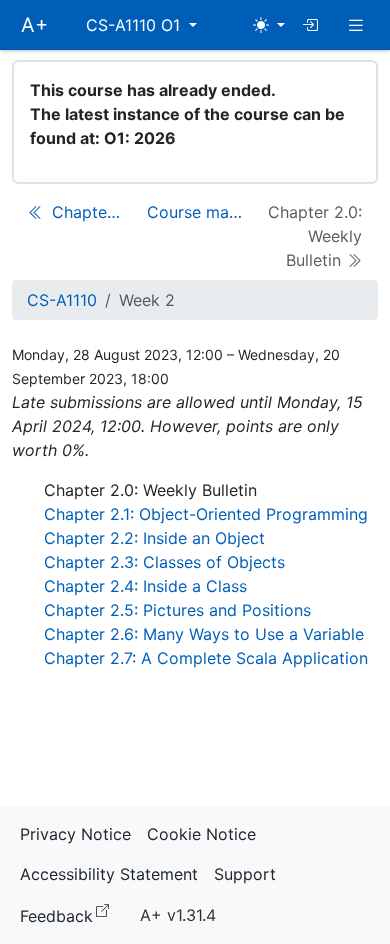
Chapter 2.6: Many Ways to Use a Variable (204, 634)
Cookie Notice (201, 834)
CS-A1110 (62, 300)
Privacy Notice (75, 834)
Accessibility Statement (109, 874)
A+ (34, 25)
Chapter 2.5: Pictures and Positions (177, 610)
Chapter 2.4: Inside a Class (145, 586)
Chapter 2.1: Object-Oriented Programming (206, 514)
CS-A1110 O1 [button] (135, 25)
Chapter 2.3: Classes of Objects (164, 562)
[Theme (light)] (269, 25)
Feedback (68, 914)
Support (245, 874)
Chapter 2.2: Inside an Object (154, 538)
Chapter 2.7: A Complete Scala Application (206, 658)
